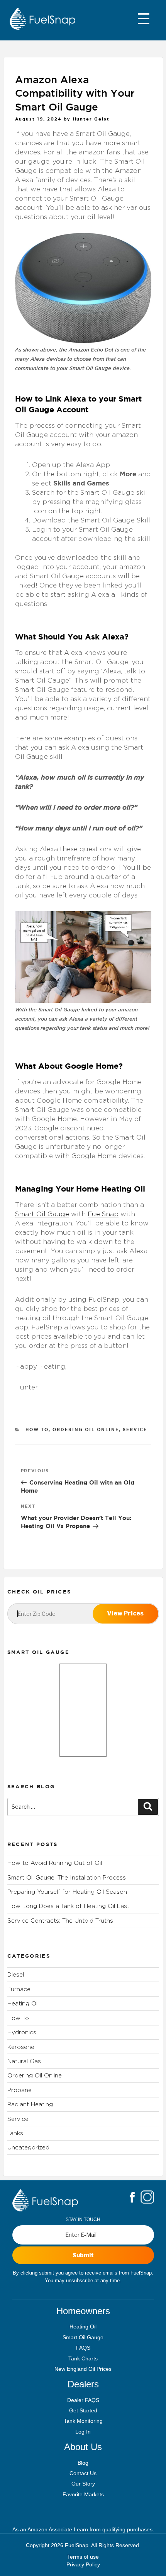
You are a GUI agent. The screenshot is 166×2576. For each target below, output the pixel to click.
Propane (19, 2090)
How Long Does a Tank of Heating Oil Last (68, 1906)
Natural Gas (24, 2061)
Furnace (19, 1989)
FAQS (83, 2348)
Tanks (15, 2133)
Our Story (83, 2484)
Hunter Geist (91, 119)
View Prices (125, 1613)
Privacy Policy (83, 2564)
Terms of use (83, 2557)
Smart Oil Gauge (42, 1214)
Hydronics (22, 2032)
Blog (83, 2463)
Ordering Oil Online (86, 1429)
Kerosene (21, 2047)
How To (37, 1429)
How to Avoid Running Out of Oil (55, 1863)
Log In (83, 2432)
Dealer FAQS (83, 2400)
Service (135, 1429)
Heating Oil (23, 2003)
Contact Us (83, 2473)
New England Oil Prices (83, 2369)
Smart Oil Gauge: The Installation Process (67, 1877)
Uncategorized (28, 2147)
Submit (83, 2255)
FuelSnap (103, 1214)
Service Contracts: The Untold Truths (60, 1921)
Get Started (83, 2410)
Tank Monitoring (83, 2421)
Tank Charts (83, 2358)
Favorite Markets (83, 2494)
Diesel (16, 1974)
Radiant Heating (30, 2104)
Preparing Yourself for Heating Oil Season (67, 1892)
